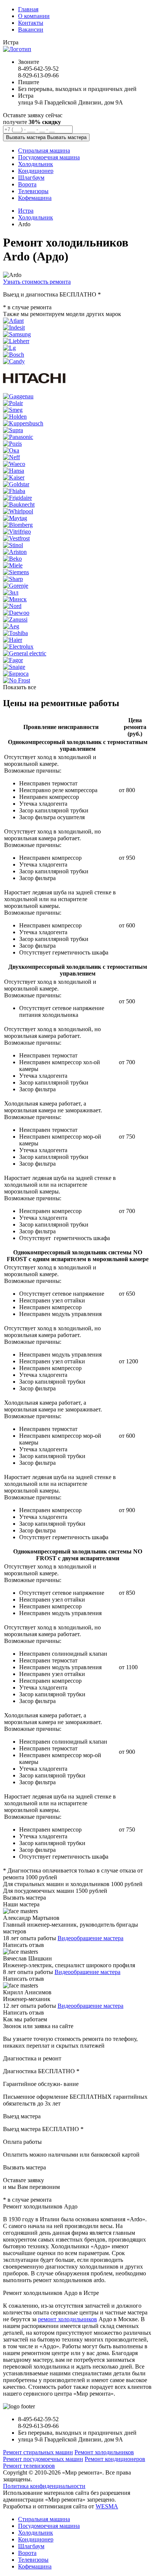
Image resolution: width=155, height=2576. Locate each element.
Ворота (27, 2553)
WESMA (107, 2506)
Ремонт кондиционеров (115, 2459)
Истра (26, 211)
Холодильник (36, 217)
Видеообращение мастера (90, 1938)
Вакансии (31, 29)
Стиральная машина (44, 2519)
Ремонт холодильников (104, 2452)
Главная (28, 9)
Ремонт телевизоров (29, 2466)
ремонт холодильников (68, 2319)
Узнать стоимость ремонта (37, 282)
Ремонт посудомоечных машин (43, 2459)
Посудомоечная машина (49, 2526)
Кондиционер (36, 2539)
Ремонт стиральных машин (38, 2452)
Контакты (31, 23)
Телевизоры (33, 2560)
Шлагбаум (31, 2546)
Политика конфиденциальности (44, 2486)
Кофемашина (35, 2566)
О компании (34, 16)
